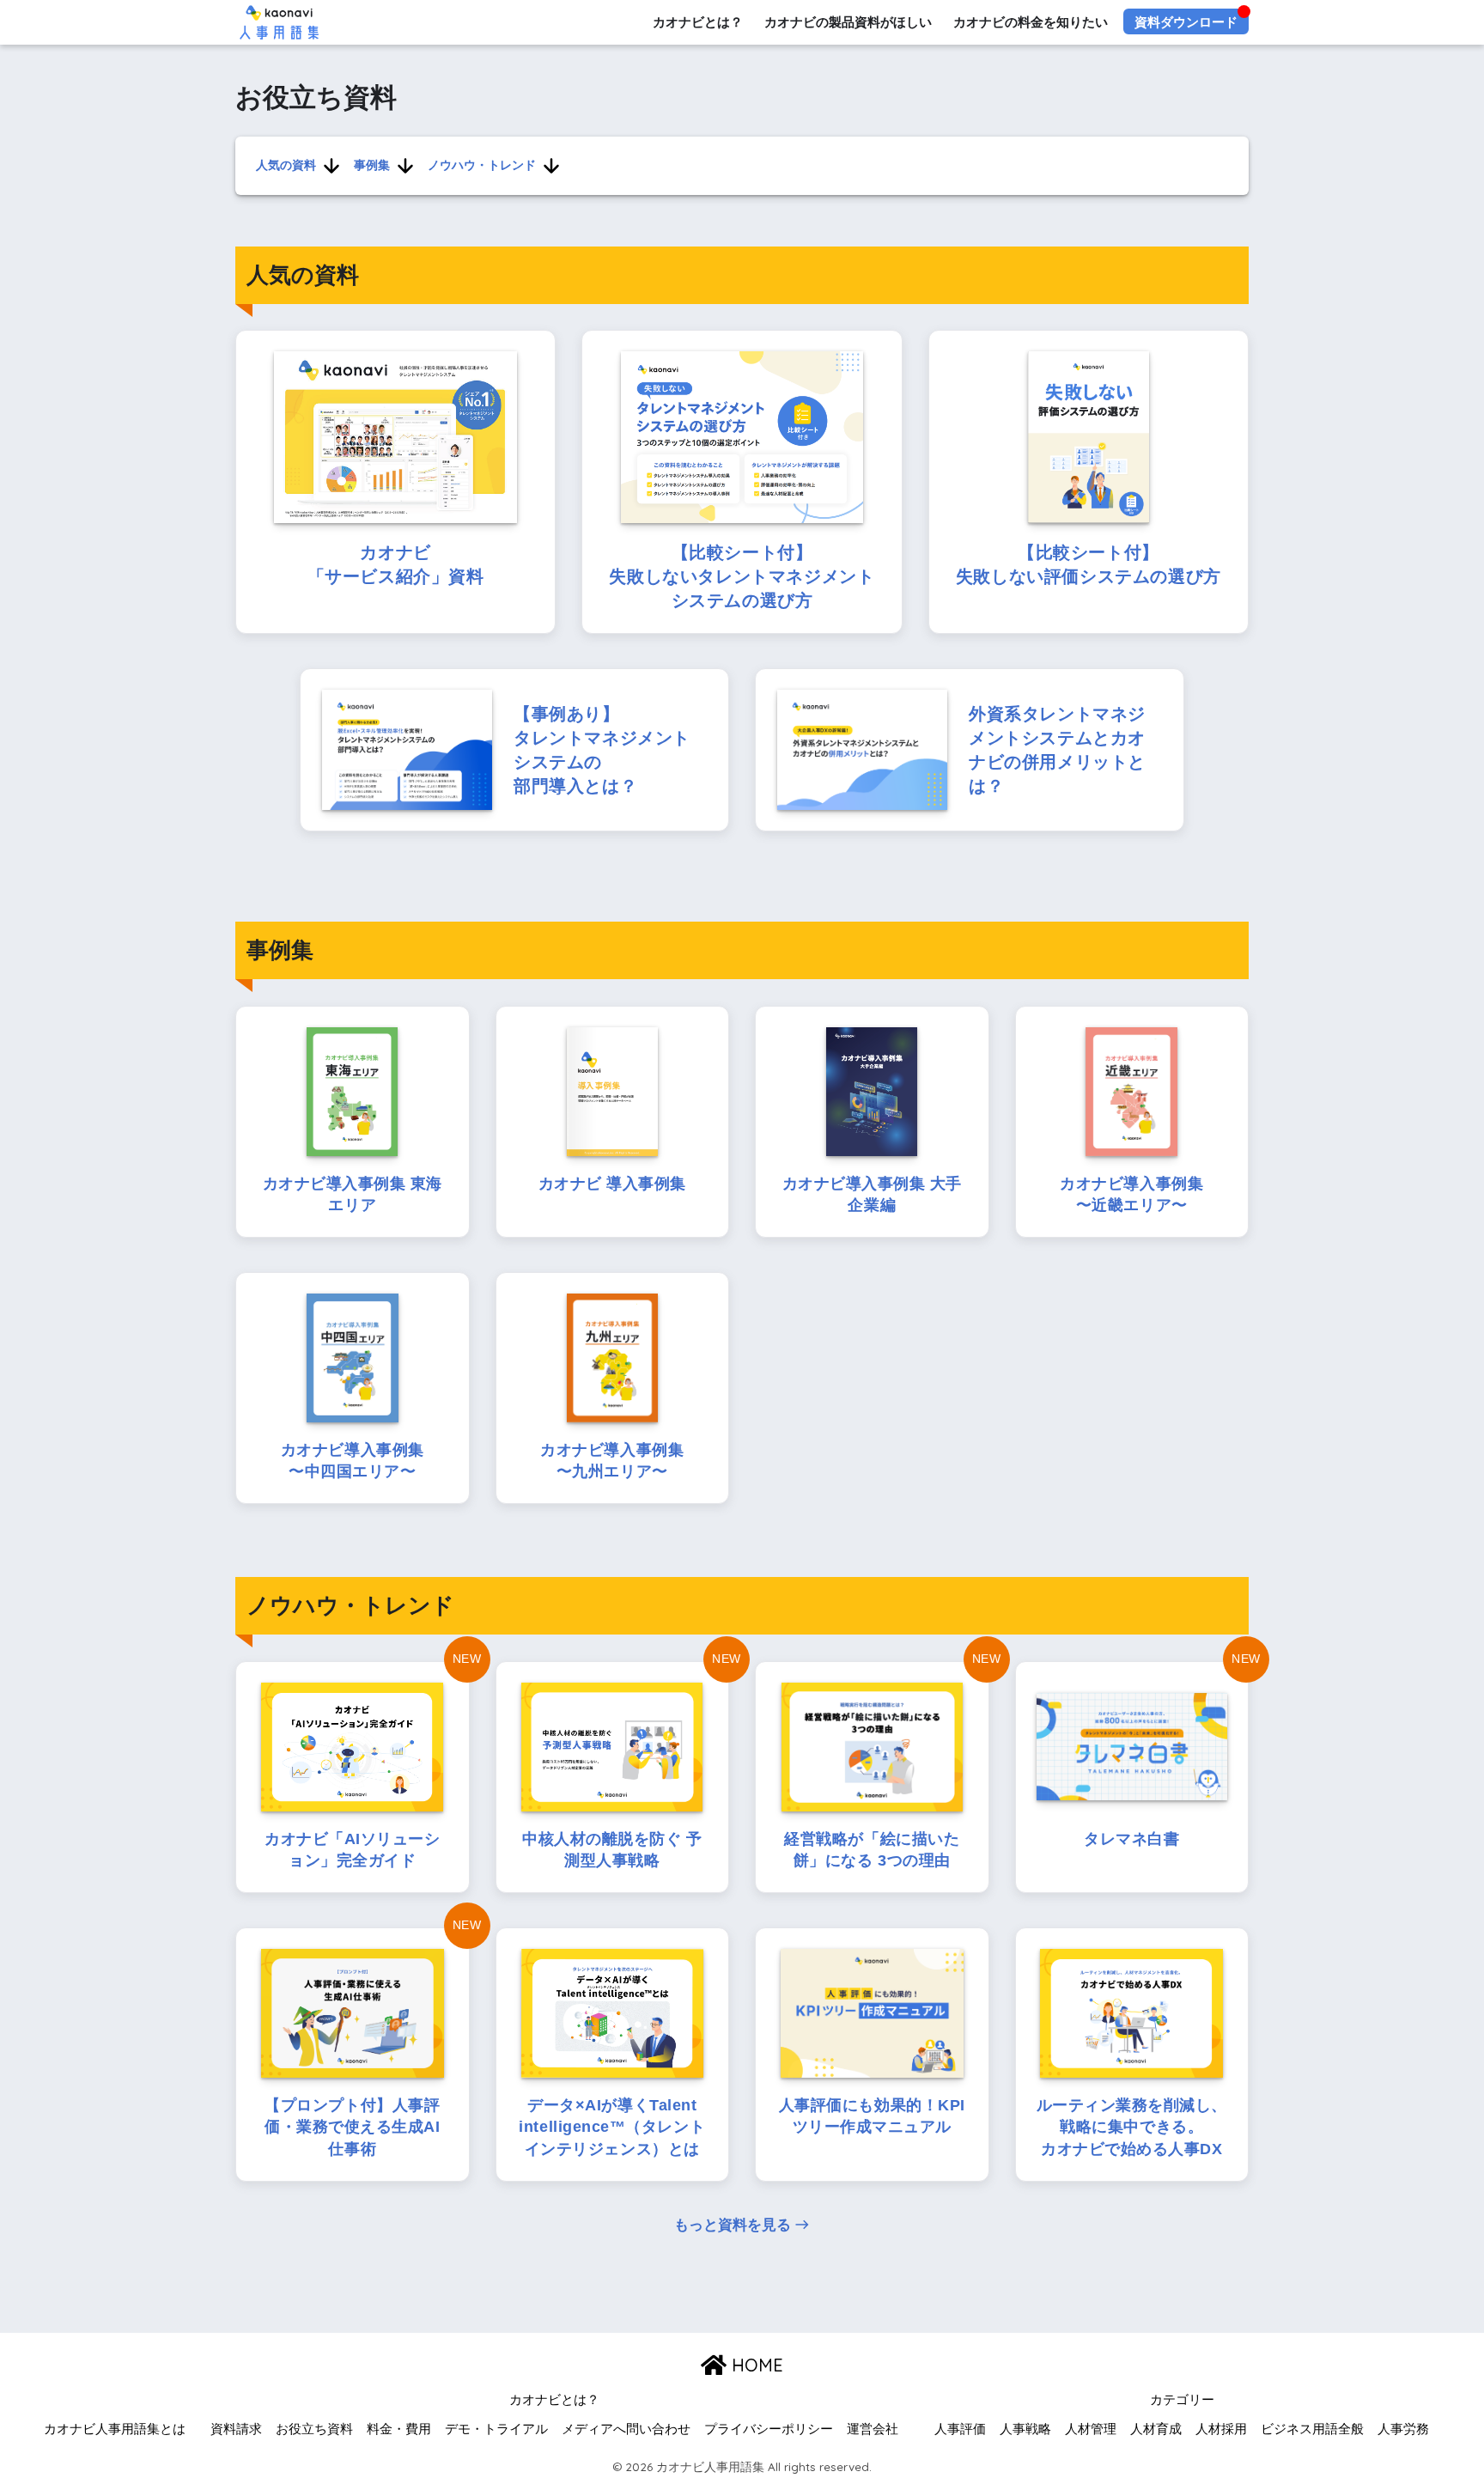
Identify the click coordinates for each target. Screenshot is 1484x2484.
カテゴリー (1182, 2400)
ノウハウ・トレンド (482, 165)
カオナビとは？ (698, 22)
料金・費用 (399, 2429)
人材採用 (1221, 2429)
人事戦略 (1025, 2429)
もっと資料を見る (733, 2225)
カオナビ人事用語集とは (115, 2429)
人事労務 (1403, 2429)
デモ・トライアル (496, 2429)
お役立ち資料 (314, 2429)
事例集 (372, 165)
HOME (755, 2365)
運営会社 (873, 2429)
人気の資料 (286, 165)
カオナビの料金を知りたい (1031, 22)
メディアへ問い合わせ (626, 2429)
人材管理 (1091, 2429)
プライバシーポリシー (769, 2429)
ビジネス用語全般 (1312, 2429)
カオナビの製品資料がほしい (848, 22)
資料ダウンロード (1186, 22)
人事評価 (960, 2429)
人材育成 (1156, 2429)
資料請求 (236, 2429)
